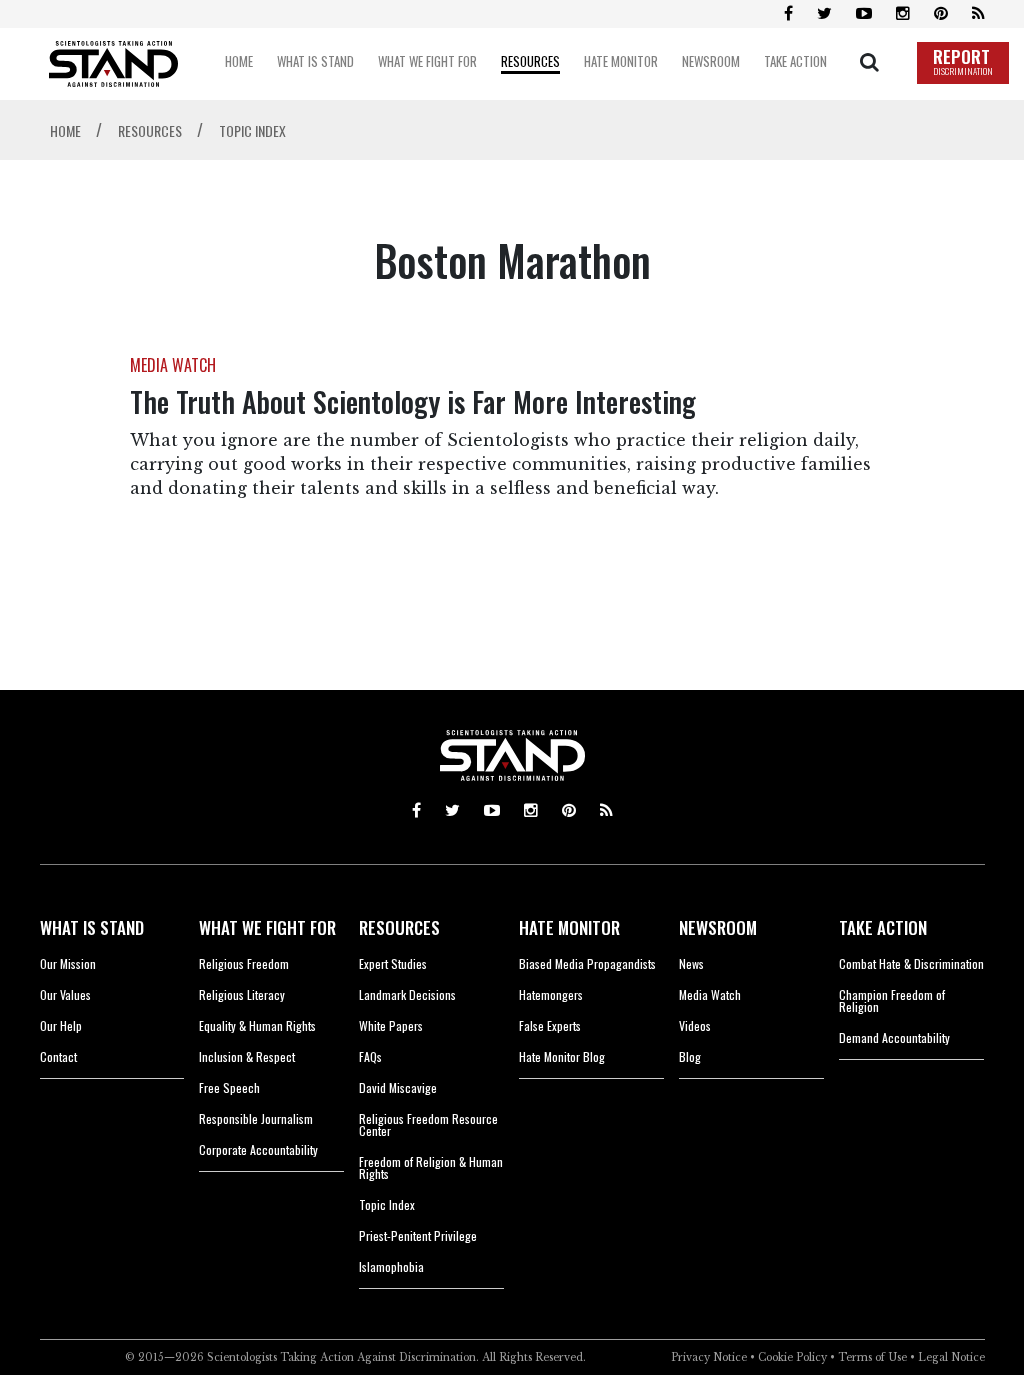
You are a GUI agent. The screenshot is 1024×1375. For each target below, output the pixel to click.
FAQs (370, 1056)
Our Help (61, 1025)
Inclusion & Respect (247, 1056)
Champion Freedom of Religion (892, 1000)
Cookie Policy (792, 1357)
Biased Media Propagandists (587, 963)
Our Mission (68, 963)
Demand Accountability (894, 1037)
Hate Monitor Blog (562, 1056)
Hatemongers (551, 994)
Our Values (65, 994)
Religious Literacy (242, 994)
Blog (690, 1056)
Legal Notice (951, 1357)
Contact (58, 1056)
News (691, 963)
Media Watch (710, 994)
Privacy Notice (709, 1357)
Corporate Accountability (258, 1149)
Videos (695, 1025)
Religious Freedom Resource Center (428, 1124)
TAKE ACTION (883, 927)
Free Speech (229, 1087)
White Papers (391, 1025)
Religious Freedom (244, 963)
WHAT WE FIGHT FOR (267, 927)
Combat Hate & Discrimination (911, 963)
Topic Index (387, 1204)
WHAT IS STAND (92, 927)
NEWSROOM (718, 927)
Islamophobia (391, 1266)
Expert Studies (393, 963)
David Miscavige (398, 1087)
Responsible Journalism (256, 1118)
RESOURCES (399, 927)
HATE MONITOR (569, 927)
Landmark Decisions (407, 994)
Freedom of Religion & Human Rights (431, 1167)
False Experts (550, 1025)
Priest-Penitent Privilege (418, 1235)
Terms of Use (872, 1357)
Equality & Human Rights (257, 1025)
